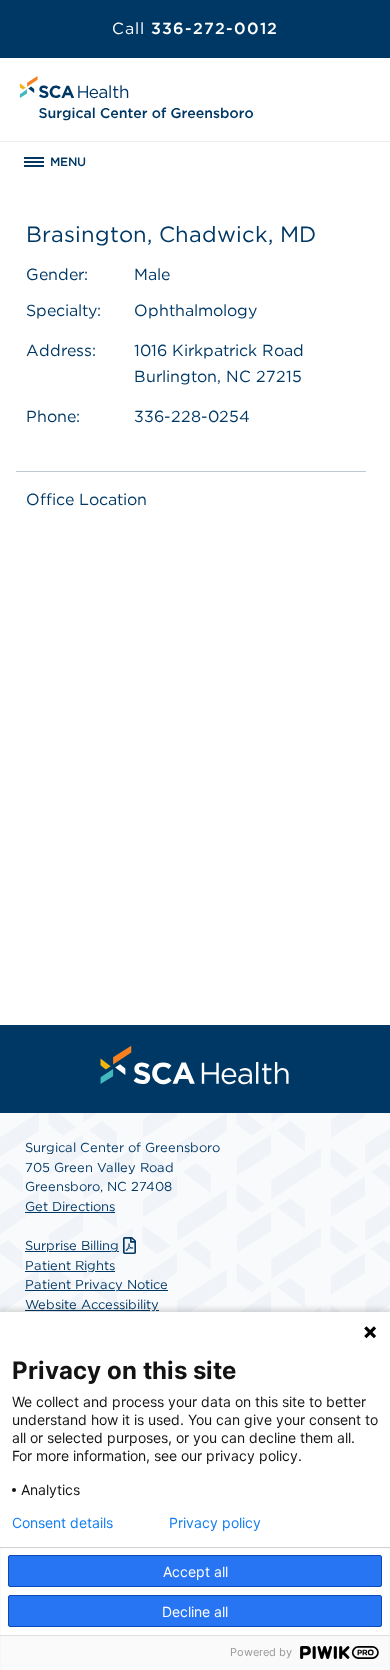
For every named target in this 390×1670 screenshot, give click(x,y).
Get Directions (70, 1206)
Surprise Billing (72, 1245)
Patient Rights (70, 1265)
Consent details (62, 1523)
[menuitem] (195, 1065)
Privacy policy (215, 1523)
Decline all (195, 1611)
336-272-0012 (195, 28)
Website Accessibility (92, 1304)
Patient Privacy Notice (96, 1284)
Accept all (195, 1571)
